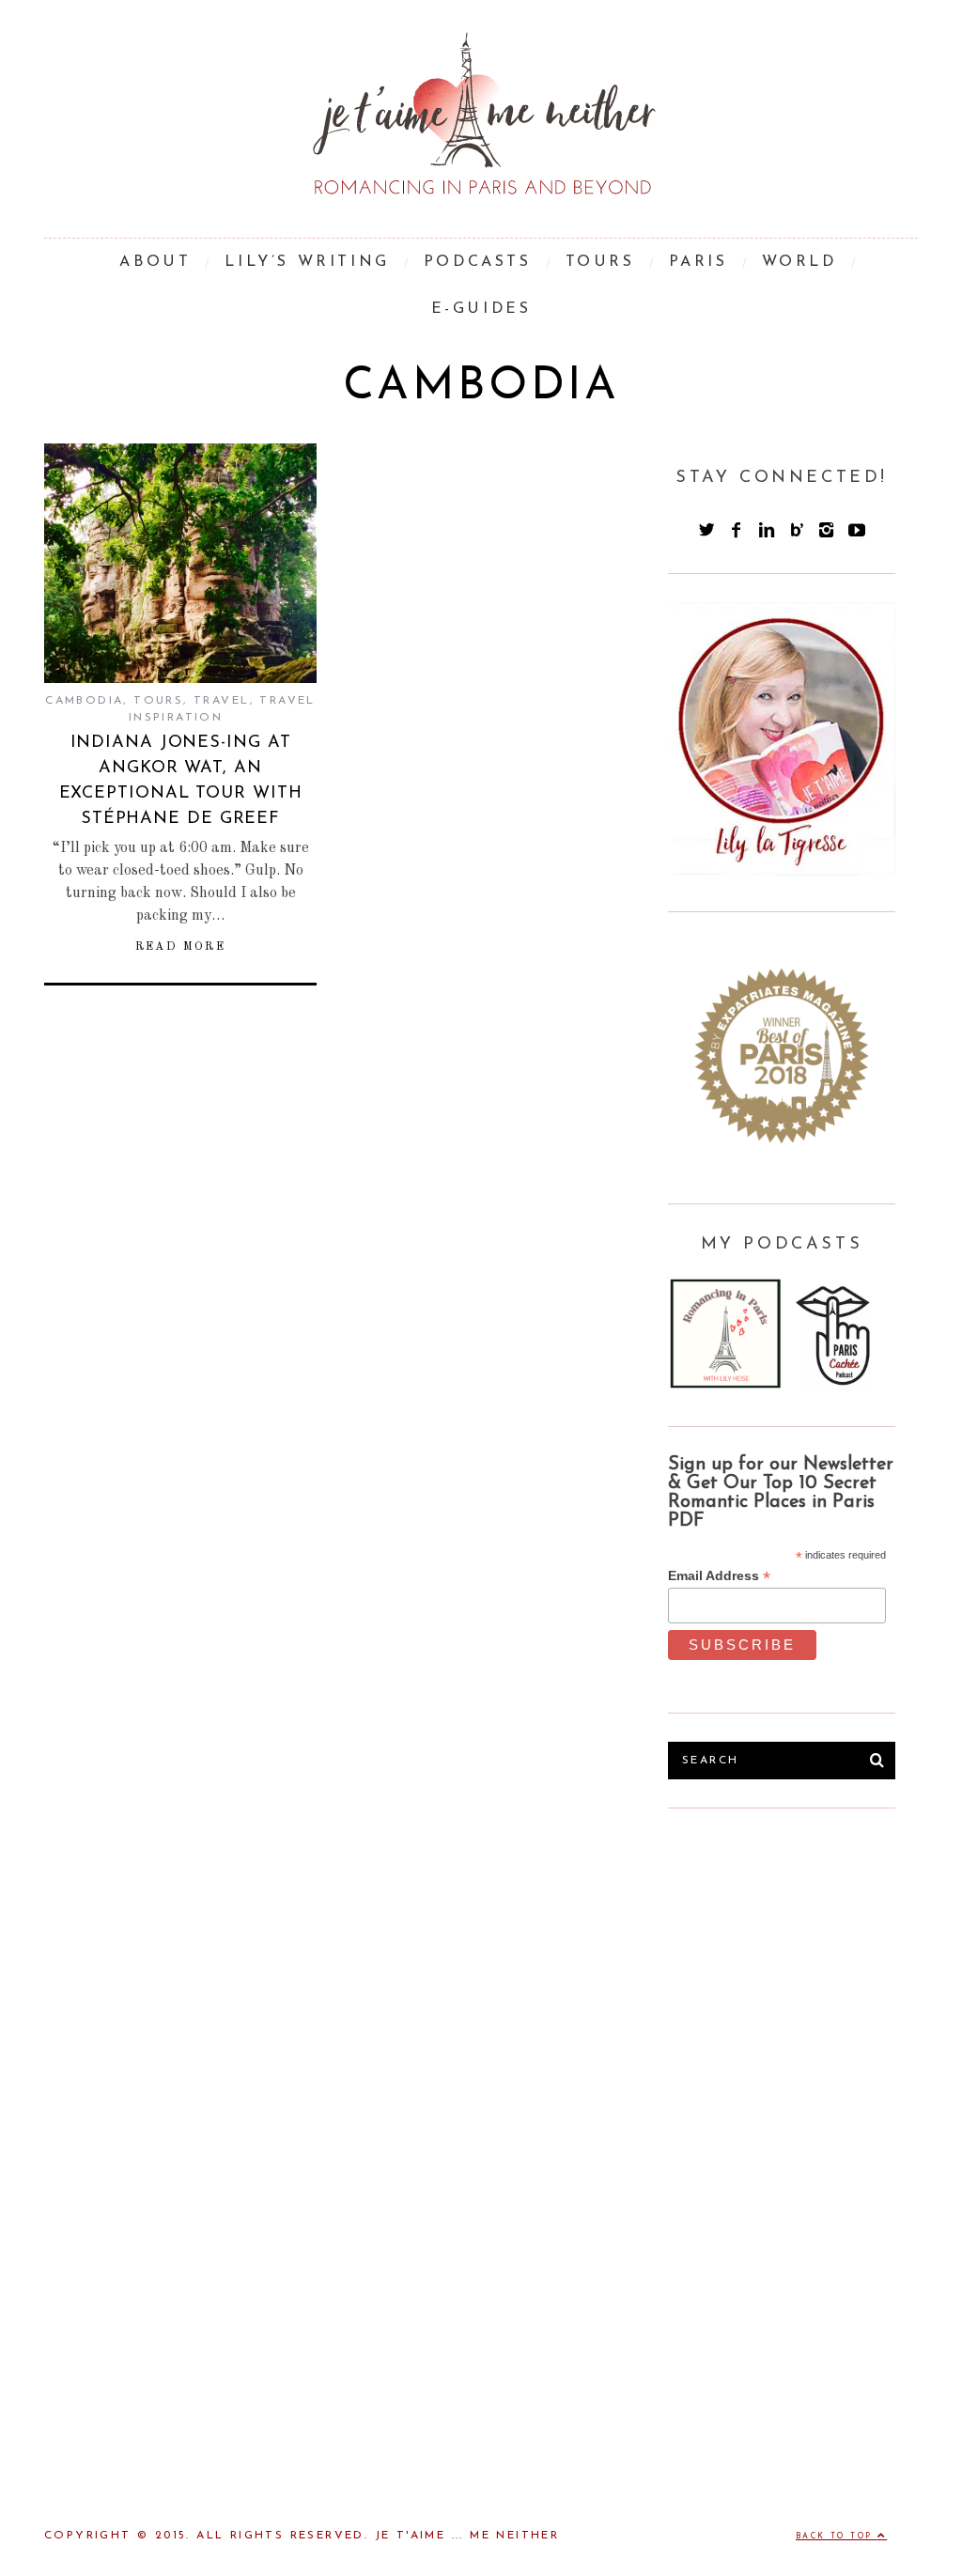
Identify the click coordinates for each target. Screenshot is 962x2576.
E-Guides (481, 309)
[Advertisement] (809, 1978)
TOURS (600, 262)
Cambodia (84, 701)
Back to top (837, 2537)
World (799, 262)
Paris (698, 262)
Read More (181, 947)
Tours (158, 701)
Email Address (719, 1576)
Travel (221, 701)
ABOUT (155, 262)
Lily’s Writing (307, 262)
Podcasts (478, 262)
